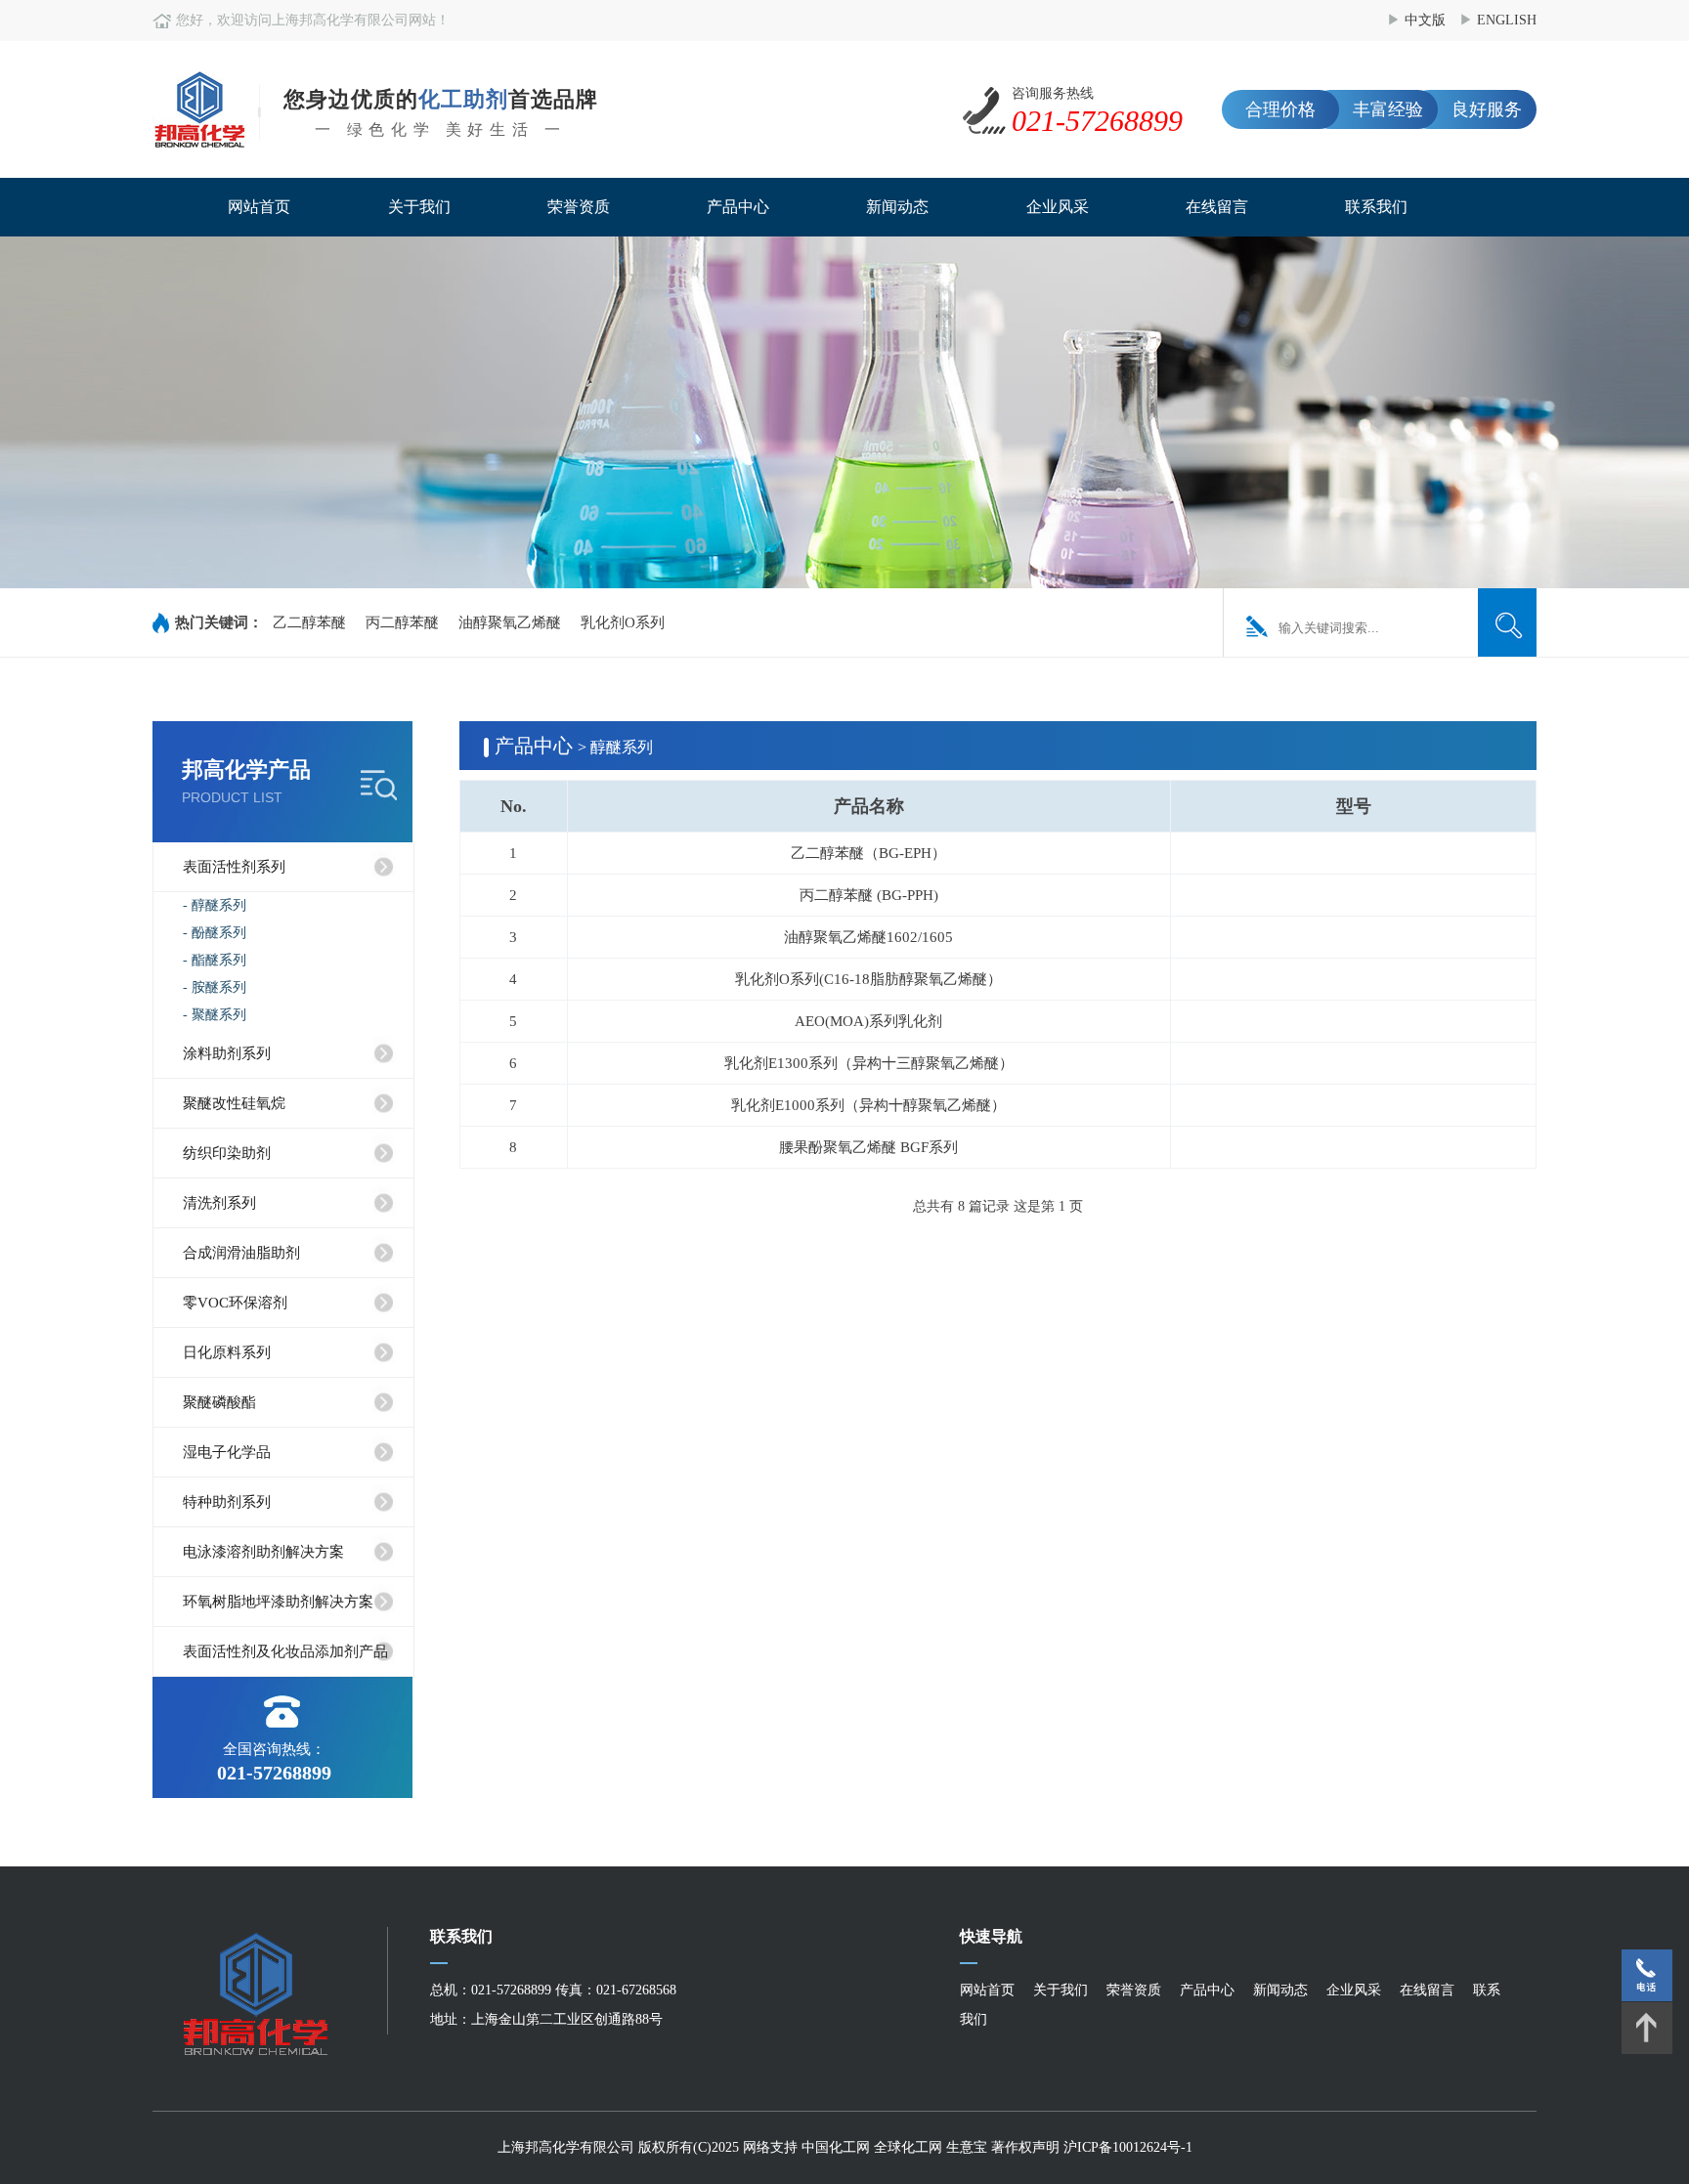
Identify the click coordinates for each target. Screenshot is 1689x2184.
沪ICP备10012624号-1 (1128, 2147)
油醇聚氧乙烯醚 (510, 622)
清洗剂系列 (219, 1203)
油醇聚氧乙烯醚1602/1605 (868, 937)
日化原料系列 (227, 1352)
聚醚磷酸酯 (219, 1402)
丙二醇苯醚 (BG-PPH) (869, 895)
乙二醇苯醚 (309, 622)
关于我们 (419, 207)
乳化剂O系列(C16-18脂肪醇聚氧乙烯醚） (868, 979)
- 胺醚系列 (215, 987)
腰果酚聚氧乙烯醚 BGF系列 (868, 1147)
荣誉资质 (579, 207)
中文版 (1425, 20)
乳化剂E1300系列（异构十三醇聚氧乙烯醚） (869, 1063)
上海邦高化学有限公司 (566, 2147)
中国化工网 (836, 2147)
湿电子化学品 (227, 1452)
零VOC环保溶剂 (235, 1303)
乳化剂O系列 (623, 622)
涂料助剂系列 (227, 1053)
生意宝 (967, 2147)
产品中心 (738, 207)
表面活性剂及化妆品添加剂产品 (285, 1651)
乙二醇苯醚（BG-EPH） (868, 853)
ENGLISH (1507, 20)
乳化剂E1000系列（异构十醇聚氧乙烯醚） (868, 1105)
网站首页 (259, 207)
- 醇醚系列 (215, 905)
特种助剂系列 (227, 1502)
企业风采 (1058, 207)
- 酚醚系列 (215, 933)
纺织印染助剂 (227, 1153)
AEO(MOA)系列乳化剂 (868, 1021)
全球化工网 (908, 2147)
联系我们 (1376, 207)
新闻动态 (897, 207)
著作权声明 (1027, 2147)
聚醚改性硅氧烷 (234, 1103)
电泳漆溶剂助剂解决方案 (263, 1552)
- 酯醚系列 (215, 960)
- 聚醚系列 (215, 1015)
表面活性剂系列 (234, 867)
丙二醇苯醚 (402, 622)
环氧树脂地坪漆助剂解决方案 (278, 1602)
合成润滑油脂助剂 (241, 1253)
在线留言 (1217, 207)
